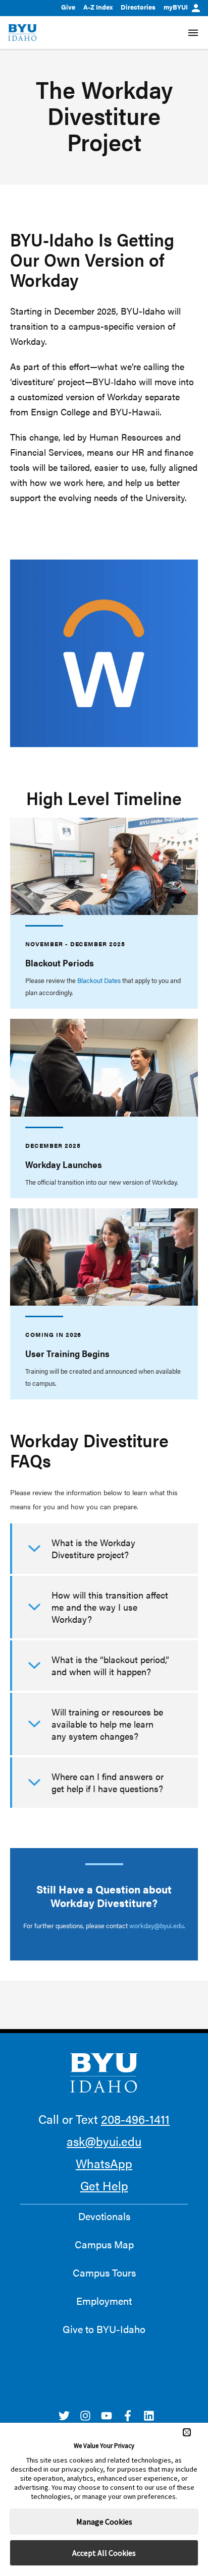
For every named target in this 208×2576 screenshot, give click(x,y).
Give (68, 7)
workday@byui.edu (157, 1925)
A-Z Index (98, 7)
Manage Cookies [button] (104, 2522)
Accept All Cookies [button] (104, 2553)
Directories (138, 7)
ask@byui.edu (104, 2141)
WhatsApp (104, 2163)
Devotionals (104, 2216)
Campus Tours (104, 2273)
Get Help (104, 2185)
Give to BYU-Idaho (104, 2329)
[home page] (22, 33)
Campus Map (104, 2244)
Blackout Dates (99, 980)
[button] (187, 2432)
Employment (104, 2301)
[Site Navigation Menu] (193, 33)
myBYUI (176, 7)
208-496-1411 (135, 2119)
